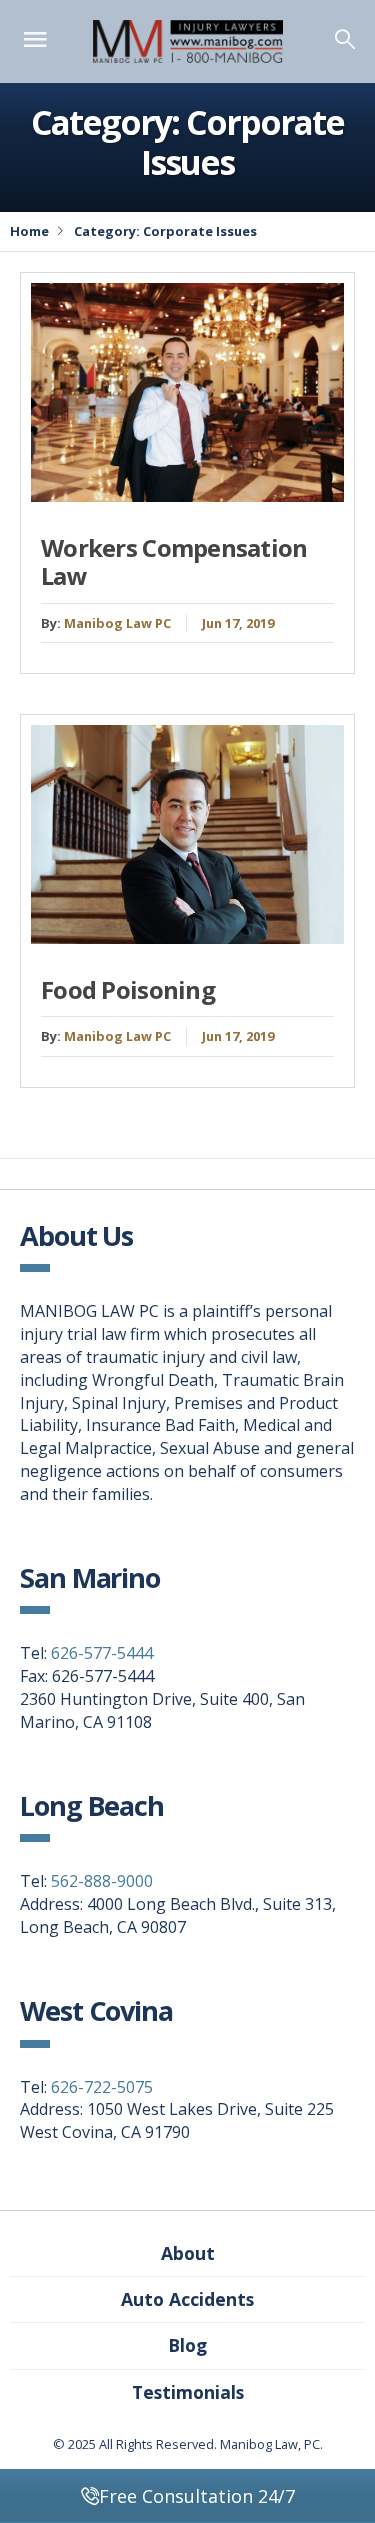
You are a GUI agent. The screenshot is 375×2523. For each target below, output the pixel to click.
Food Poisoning (128, 989)
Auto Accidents (187, 2299)
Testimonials (188, 2392)
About (188, 2253)
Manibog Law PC (117, 623)
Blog (187, 2345)
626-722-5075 (102, 2087)
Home (29, 231)
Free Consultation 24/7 (197, 2496)
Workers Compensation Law (174, 562)
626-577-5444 (102, 1653)
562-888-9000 (102, 1881)
